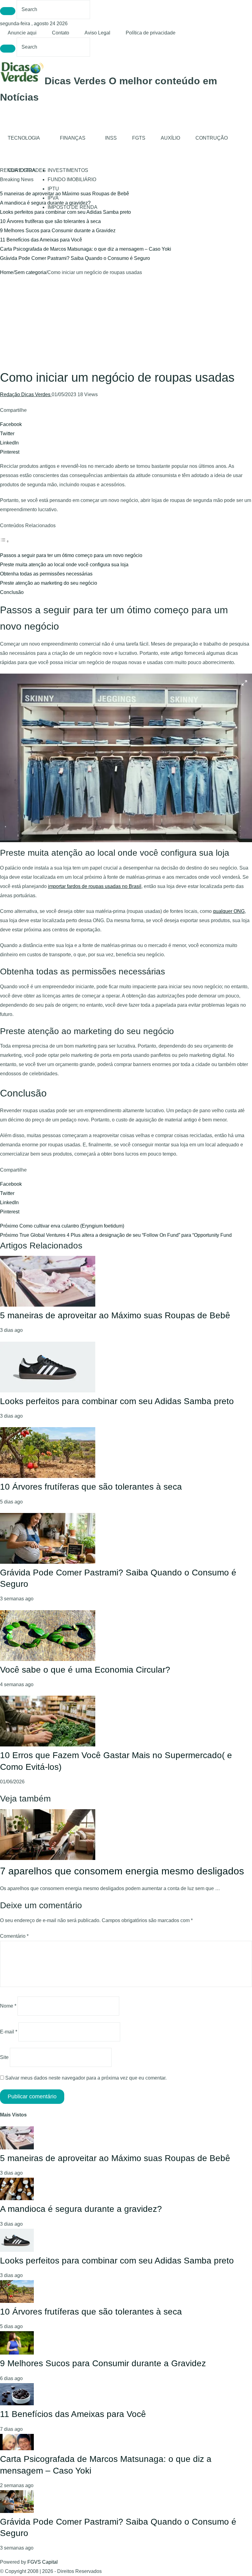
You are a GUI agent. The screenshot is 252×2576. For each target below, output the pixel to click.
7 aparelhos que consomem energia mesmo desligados (122, 1871)
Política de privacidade (151, 33)
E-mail (9, 2032)
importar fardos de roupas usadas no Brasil (95, 886)
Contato (61, 33)
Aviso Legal (97, 33)
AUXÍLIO (170, 138)
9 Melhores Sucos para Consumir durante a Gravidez (58, 231)
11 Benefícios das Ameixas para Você (41, 240)
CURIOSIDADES (27, 170)
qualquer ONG (229, 911)
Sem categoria (30, 272)
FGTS (139, 138)
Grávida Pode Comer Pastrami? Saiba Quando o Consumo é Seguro (75, 258)
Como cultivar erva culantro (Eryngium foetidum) (62, 1226)
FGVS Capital (43, 2562)
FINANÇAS (73, 138)
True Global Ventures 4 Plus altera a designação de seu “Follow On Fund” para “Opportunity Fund (116, 1235)
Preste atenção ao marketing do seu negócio (49, 583)
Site (4, 2057)
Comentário (14, 1936)
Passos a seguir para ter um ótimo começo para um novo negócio (71, 555)
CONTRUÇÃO (212, 138)
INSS (111, 138)
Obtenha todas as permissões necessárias (46, 574)
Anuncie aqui (22, 33)
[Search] (8, 11)
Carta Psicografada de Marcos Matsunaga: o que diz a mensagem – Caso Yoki (86, 249)
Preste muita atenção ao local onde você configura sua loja (64, 565)
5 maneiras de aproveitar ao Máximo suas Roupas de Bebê (115, 1315)
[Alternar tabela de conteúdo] (5, 541)
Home (7, 272)
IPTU (53, 189)
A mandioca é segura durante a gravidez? (45, 203)
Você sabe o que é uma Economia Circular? (85, 1670)
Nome (8, 2006)
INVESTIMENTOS (68, 170)
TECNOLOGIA (24, 138)
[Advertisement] (126, 323)
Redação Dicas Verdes (26, 394)
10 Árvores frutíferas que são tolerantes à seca (50, 221)
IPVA (53, 198)
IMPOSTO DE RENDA (73, 207)
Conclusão (12, 592)
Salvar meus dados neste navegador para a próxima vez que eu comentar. (86, 2078)
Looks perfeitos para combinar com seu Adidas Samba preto (65, 212)
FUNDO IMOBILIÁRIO (72, 179)
